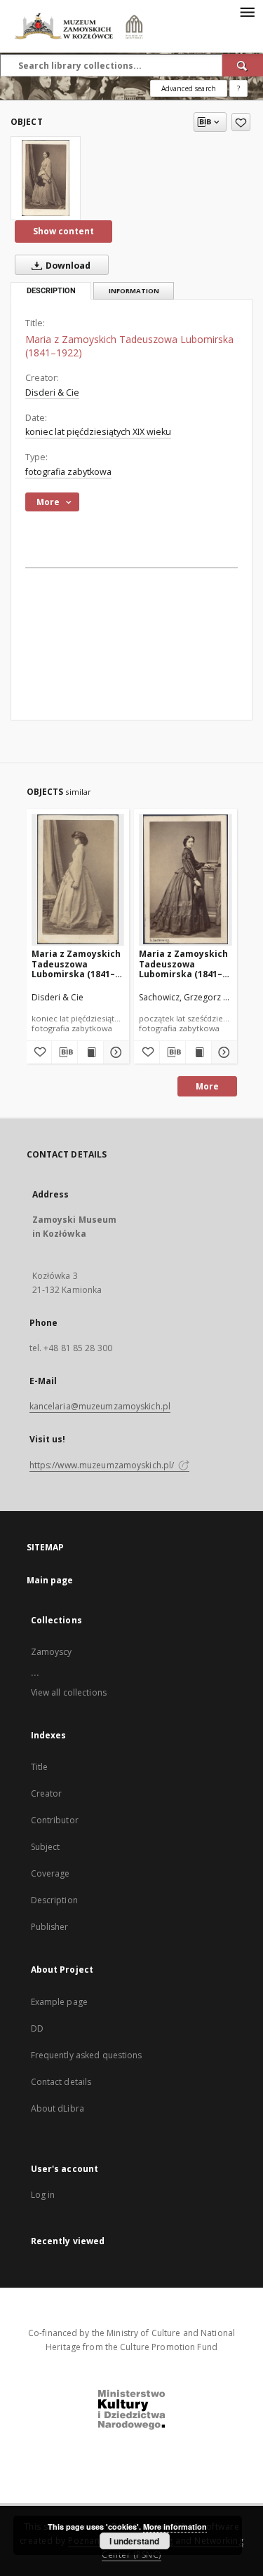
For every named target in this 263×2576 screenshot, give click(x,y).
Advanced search (189, 88)
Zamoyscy (52, 1652)
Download (67, 266)
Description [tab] (51, 291)
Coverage (50, 1873)
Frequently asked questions (87, 2055)
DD (37, 2028)
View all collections (69, 1692)
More (207, 1086)
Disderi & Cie (52, 393)
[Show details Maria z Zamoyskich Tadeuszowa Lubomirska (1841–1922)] (114, 1052)
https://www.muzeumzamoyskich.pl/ (103, 1465)
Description (54, 1900)
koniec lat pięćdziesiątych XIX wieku (98, 432)
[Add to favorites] (241, 122)
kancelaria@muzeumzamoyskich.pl (100, 1406)
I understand (134, 2541)
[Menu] (247, 11)
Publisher (50, 1927)
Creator (47, 1793)
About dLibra (58, 2108)
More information (175, 2527)
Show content (63, 231)
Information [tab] (134, 291)
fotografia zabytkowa (68, 472)
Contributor (55, 1820)
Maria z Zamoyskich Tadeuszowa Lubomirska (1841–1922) (76, 964)
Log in (43, 2195)
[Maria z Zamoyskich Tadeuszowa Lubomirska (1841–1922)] (46, 178)
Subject (46, 1847)
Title (40, 1767)
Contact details (61, 2082)
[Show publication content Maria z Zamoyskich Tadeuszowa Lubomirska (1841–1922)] (90, 1052)
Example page (59, 2002)
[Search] (243, 65)
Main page (50, 1580)
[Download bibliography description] (65, 1052)
